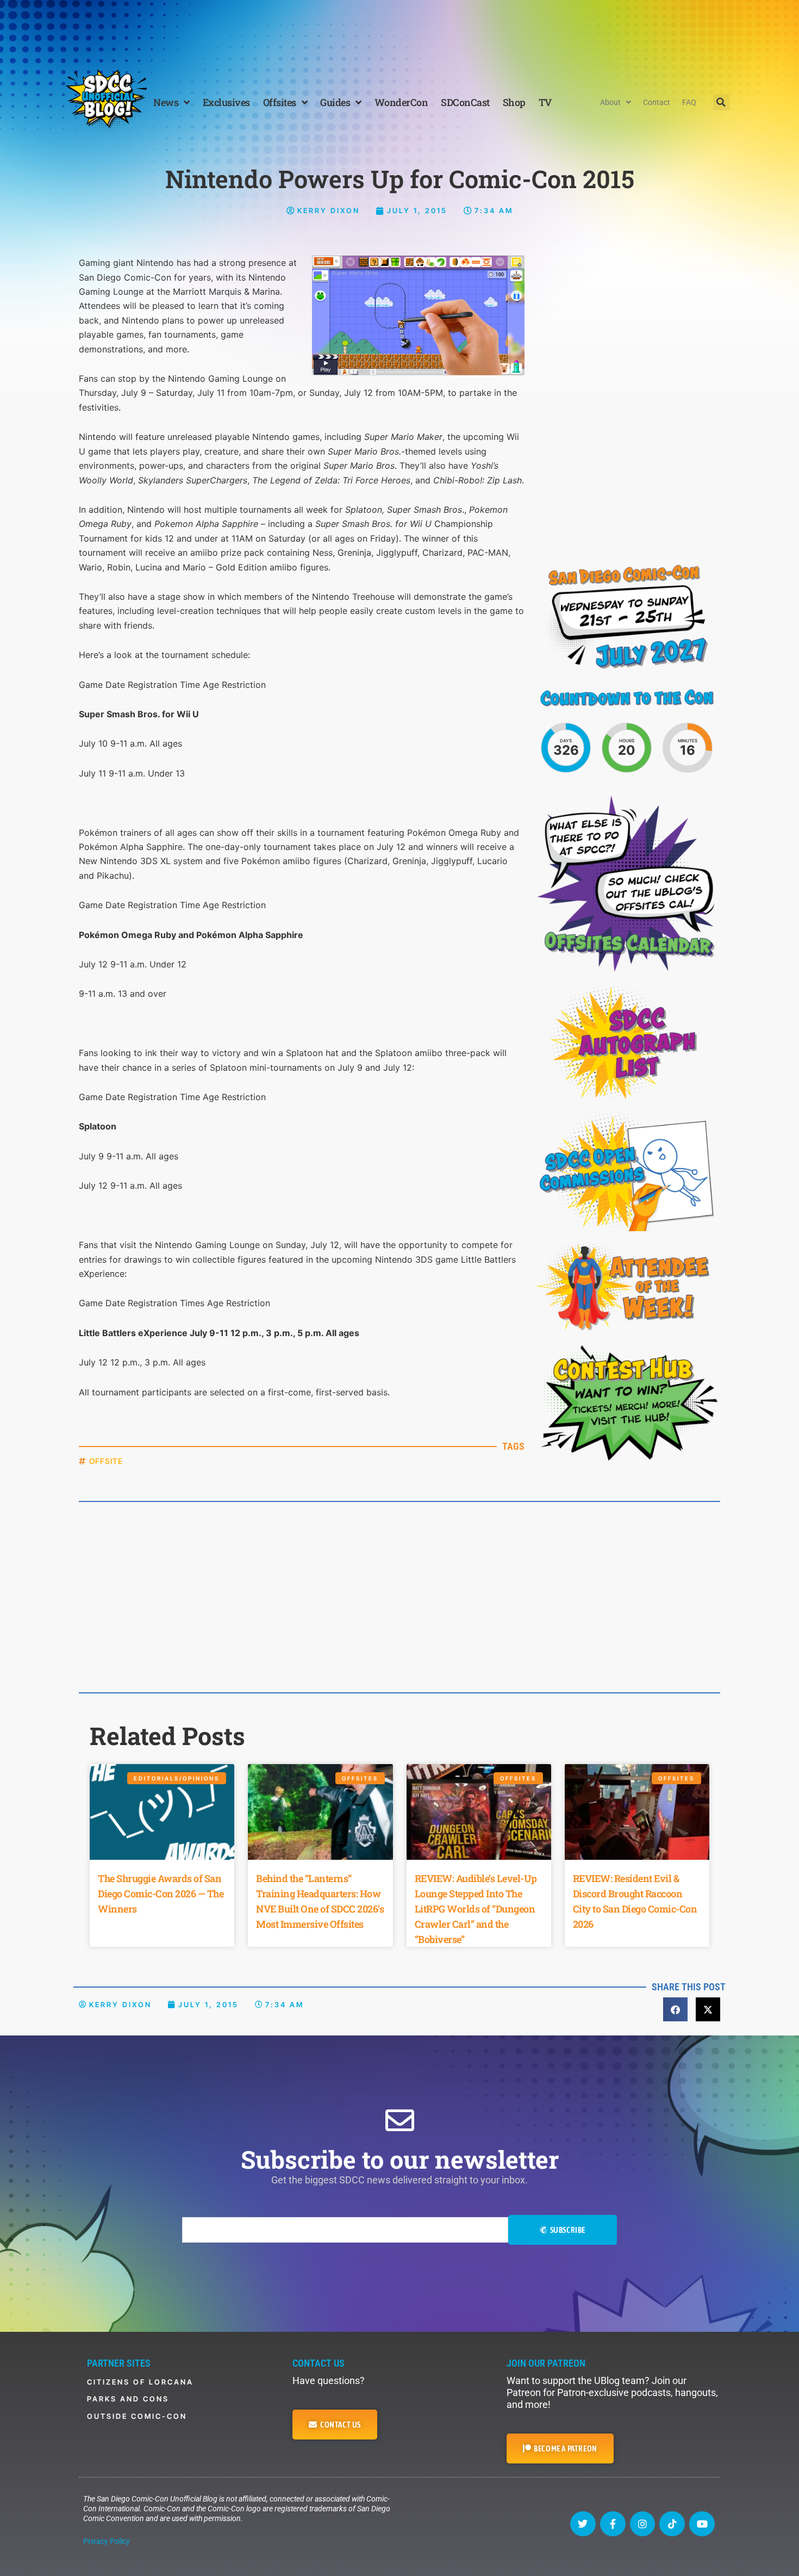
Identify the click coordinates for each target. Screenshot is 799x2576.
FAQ (689, 102)
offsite (106, 1461)
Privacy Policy (107, 2541)
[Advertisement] (399, 30)
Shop (514, 102)
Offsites (280, 102)
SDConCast (465, 102)
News (166, 102)
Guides (335, 102)
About (610, 102)
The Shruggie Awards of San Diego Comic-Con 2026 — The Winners (161, 1894)
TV (545, 102)
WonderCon (401, 102)
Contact (657, 102)
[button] (721, 102)
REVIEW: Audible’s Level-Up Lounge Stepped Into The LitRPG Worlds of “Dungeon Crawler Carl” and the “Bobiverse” (476, 1909)
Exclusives (226, 102)
